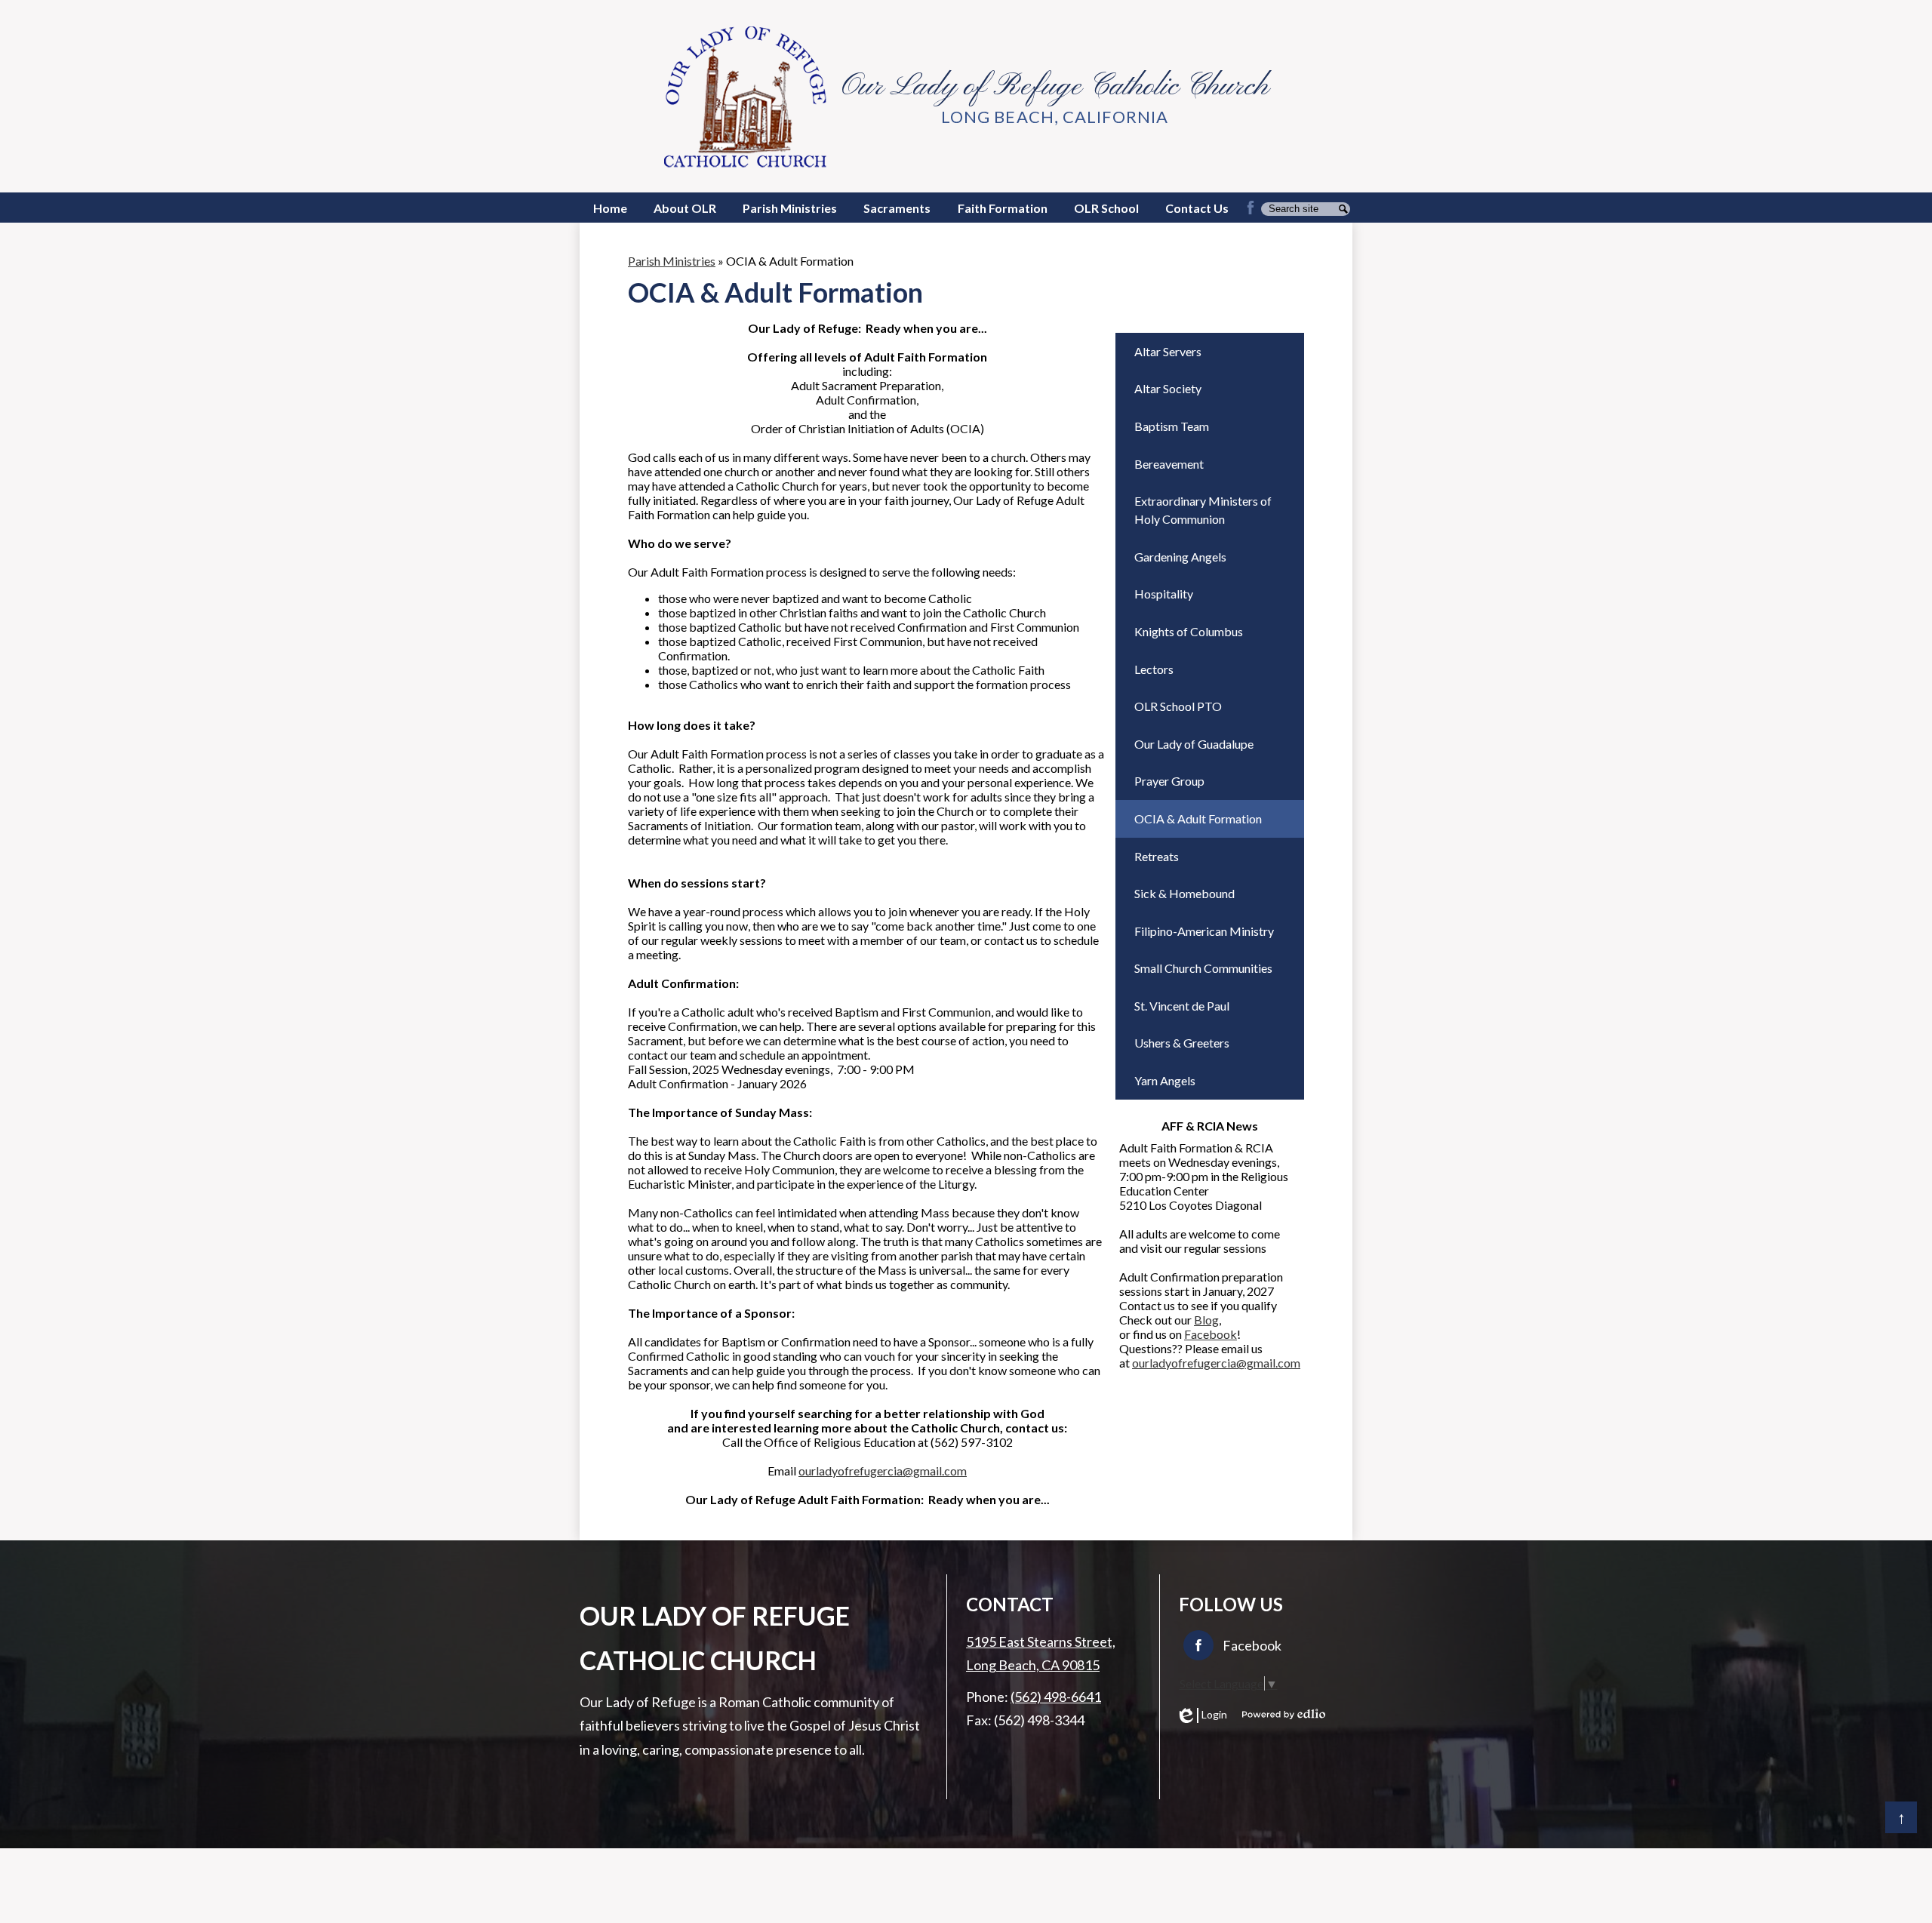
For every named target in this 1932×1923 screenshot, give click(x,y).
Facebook (1211, 1334)
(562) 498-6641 (1056, 1697)
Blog (1206, 1320)
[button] (685, 208)
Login (1203, 1715)
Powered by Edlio (1284, 1714)
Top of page (1901, 1817)
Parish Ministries (672, 261)
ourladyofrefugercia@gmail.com (883, 1471)
